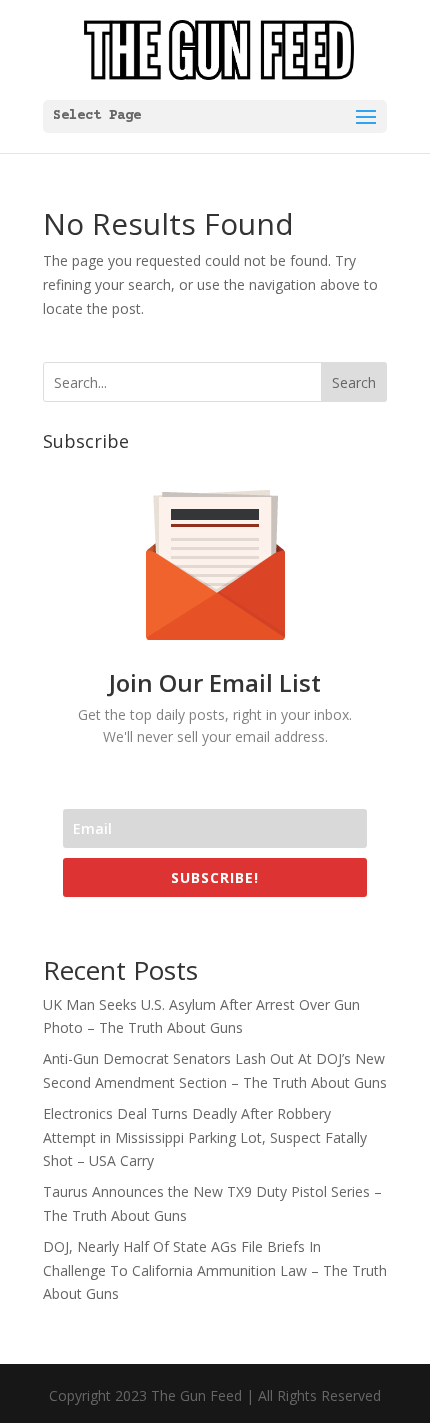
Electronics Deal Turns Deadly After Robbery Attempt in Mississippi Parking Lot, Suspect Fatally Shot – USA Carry (205, 1137)
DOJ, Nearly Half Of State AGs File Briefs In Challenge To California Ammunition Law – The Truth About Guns (215, 1270)
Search (354, 382)
